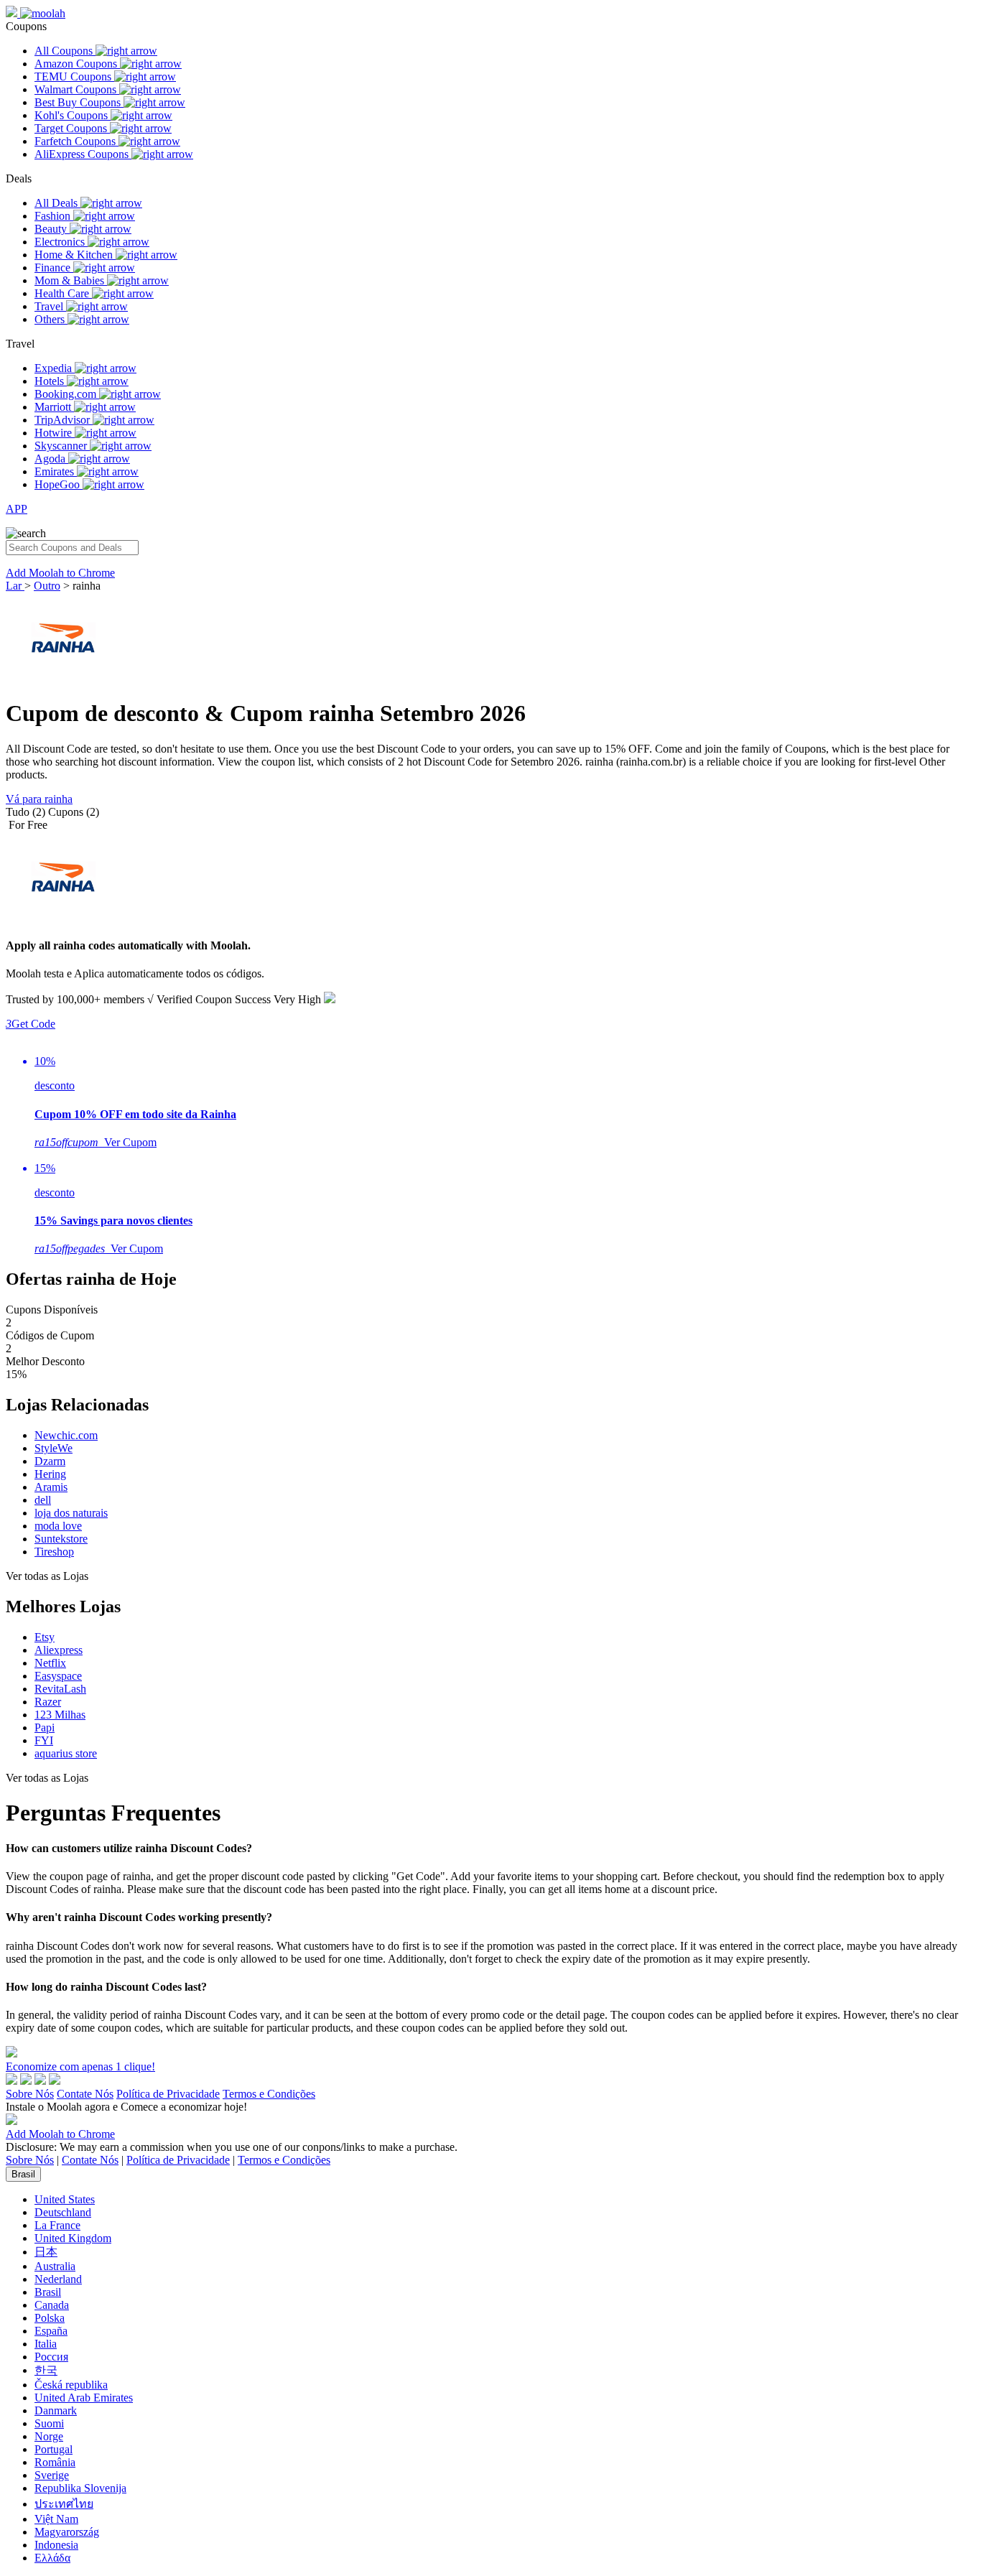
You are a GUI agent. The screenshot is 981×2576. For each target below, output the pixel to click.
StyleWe (54, 1448)
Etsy (45, 1637)
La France (57, 2225)
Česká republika (71, 2385)
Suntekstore (61, 1539)
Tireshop (54, 1552)
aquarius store (66, 1753)
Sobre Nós (30, 2094)
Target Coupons (72, 128)
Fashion (54, 216)
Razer (48, 1702)
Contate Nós (85, 2094)
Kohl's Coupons (73, 115)
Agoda (51, 459)
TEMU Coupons (74, 76)
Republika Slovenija (80, 2488)
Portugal (54, 2449)
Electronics (61, 242)
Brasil (23, 2174)
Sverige (52, 2475)
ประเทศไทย (64, 2504)
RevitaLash (60, 1689)
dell (43, 1500)
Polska (50, 2318)
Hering (50, 1474)
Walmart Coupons (77, 89)
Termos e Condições (269, 2094)
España (51, 2331)
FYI (44, 1740)
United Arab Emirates (84, 2398)
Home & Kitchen (75, 255)
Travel (50, 306)
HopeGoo (59, 484)
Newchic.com (66, 1435)
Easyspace (58, 1676)
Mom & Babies (71, 280)
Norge (49, 2436)
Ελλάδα (52, 2558)
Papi (45, 1728)
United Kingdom (73, 2238)
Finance (54, 268)
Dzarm (50, 1461)
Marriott (54, 407)
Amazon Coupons (77, 64)
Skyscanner (62, 446)
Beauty (52, 229)
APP (17, 509)
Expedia (55, 368)
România (55, 2462)
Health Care (63, 293)
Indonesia (56, 2545)
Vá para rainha (39, 799)
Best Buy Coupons (79, 102)
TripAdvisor (64, 420)
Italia (46, 2344)
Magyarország (67, 2532)
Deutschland (63, 2212)
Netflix (50, 1663)
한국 (46, 2370)
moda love (58, 1526)
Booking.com (67, 394)
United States (65, 2199)
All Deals (57, 203)
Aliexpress (59, 1650)
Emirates (56, 471)
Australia (55, 2266)
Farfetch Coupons (76, 141)
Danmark (56, 2410)
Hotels (51, 381)
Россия (51, 2357)
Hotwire (55, 433)
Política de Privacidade (168, 2094)
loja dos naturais (71, 1513)
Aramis (51, 1487)
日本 (46, 2252)
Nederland (58, 2279)
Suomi (49, 2423)
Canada (52, 2305)
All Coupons (65, 51)
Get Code (31, 1024)
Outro (47, 586)
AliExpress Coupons (83, 154)
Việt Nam (56, 2519)
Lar (15, 586)
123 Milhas (60, 1715)
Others (51, 319)
